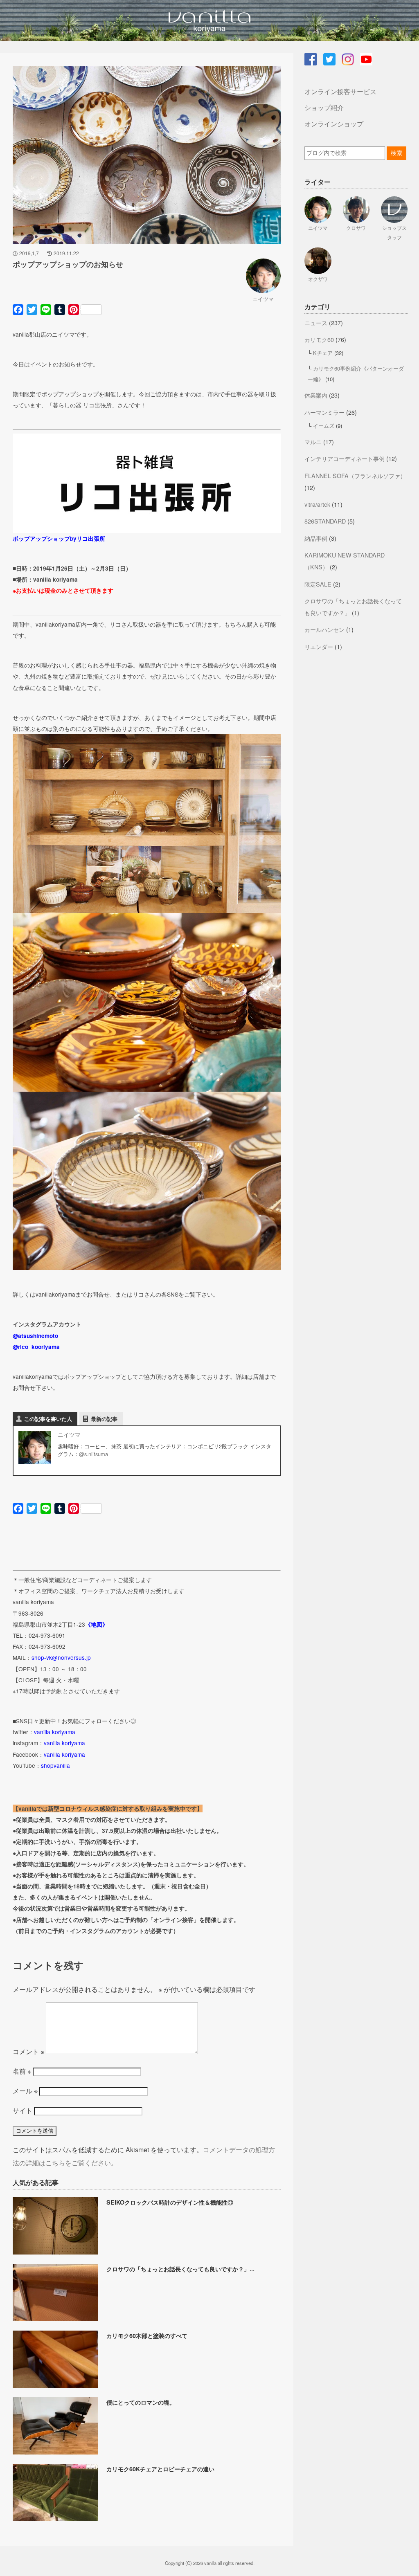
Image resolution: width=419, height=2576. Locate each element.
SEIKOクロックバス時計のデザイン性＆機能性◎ (170, 2202)
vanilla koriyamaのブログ (209, 20)
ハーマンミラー (324, 412)
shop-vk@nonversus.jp (61, 1657)
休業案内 (316, 395)
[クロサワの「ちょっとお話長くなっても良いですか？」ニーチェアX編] (57, 2319)
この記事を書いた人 (48, 1419)
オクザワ (318, 279)
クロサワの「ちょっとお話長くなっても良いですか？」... (180, 2269)
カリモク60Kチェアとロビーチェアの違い (160, 2469)
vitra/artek (317, 504)
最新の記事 (104, 1419)
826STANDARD (325, 521)
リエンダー (319, 646)
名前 (22, 2071)
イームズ (324, 426)
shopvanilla (55, 1765)
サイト (23, 2110)
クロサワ (356, 228)
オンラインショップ (334, 124)
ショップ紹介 (324, 107)
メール (25, 2091)
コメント (28, 2051)
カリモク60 (319, 339)
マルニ (313, 442)
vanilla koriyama (55, 1732)
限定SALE (318, 584)
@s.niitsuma (93, 1454)
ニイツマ (263, 299)
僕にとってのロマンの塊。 (141, 2402)
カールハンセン (324, 629)
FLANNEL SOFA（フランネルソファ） (355, 475)
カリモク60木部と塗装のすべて (147, 2335)
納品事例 (316, 538)
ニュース (316, 323)
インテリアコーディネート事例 (345, 458)
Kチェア (323, 353)
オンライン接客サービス (340, 91)
